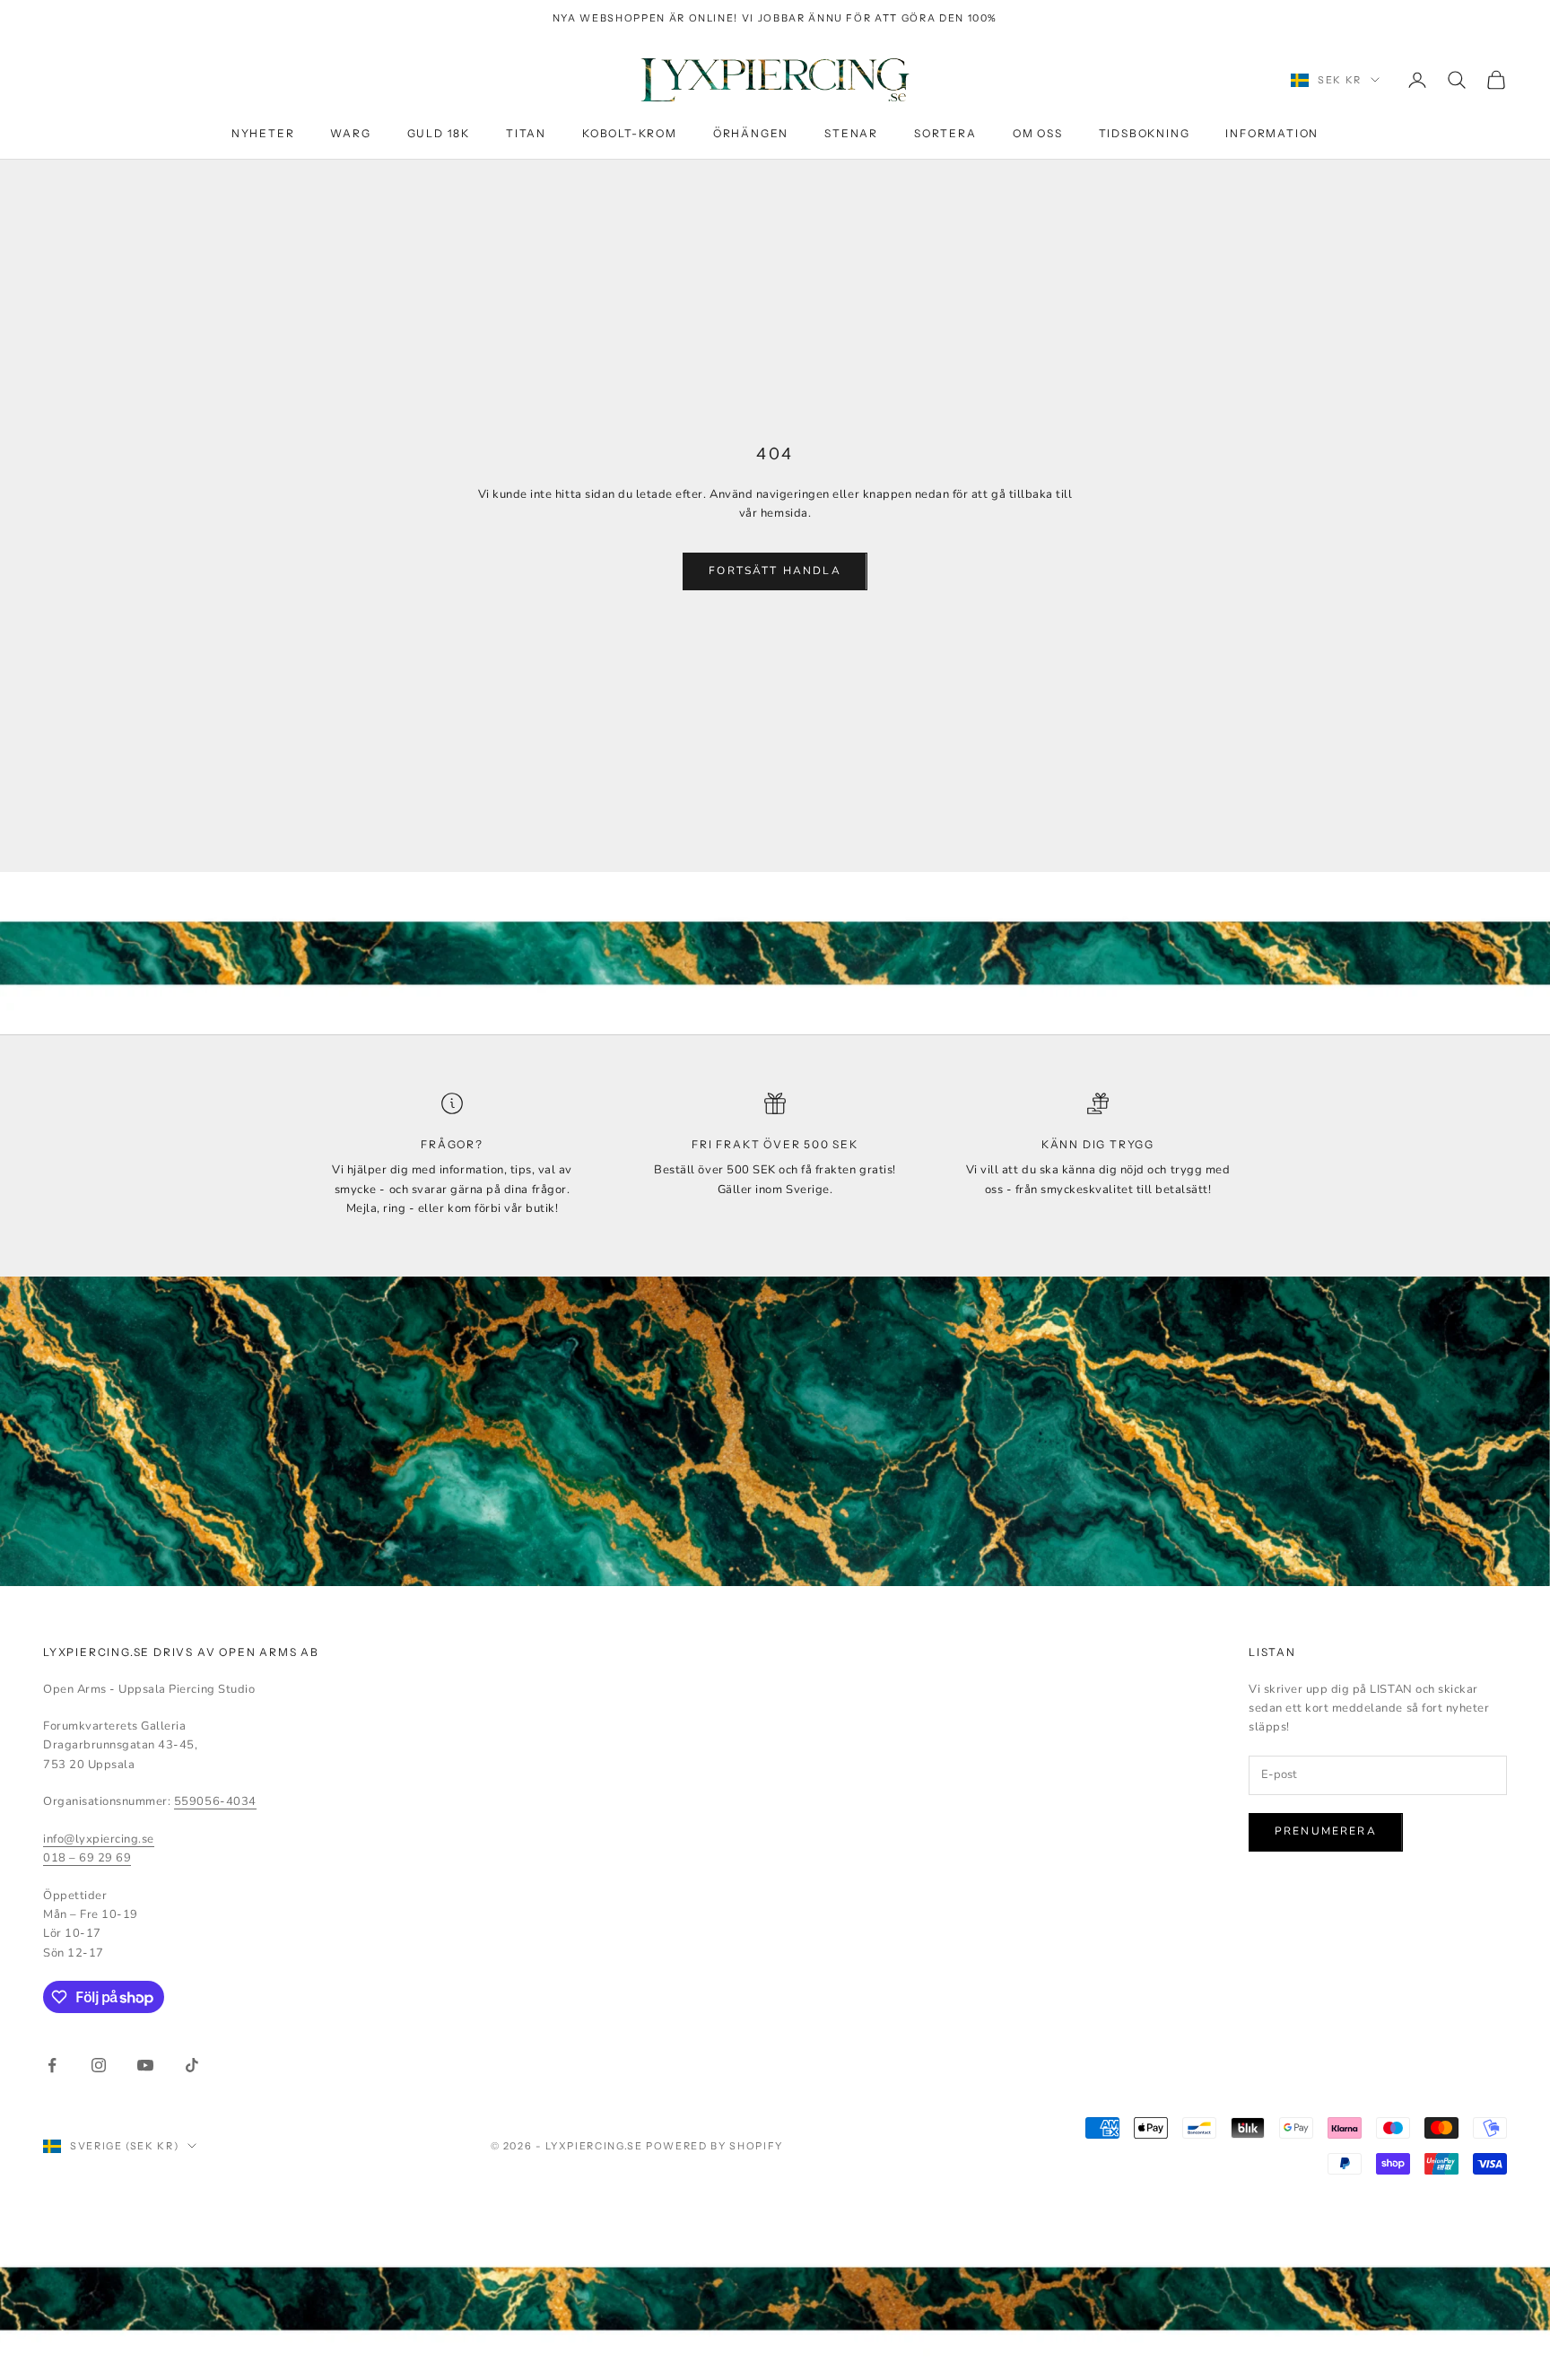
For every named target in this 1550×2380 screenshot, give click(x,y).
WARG (350, 133)
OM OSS (1038, 133)
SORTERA (945, 133)
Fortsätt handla (775, 571)
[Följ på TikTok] (192, 2065)
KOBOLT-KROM (630, 133)
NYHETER (263, 133)
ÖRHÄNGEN (751, 133)
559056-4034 (215, 1801)
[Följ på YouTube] (145, 2065)
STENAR (851, 133)
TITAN (526, 133)
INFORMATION (1272, 133)
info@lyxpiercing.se (99, 1839)
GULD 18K (439, 133)
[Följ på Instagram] (99, 2065)
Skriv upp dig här (1351, 2303)
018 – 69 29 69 (87, 1858)
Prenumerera (1326, 1831)
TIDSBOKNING (1145, 133)
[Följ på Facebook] (52, 2065)
